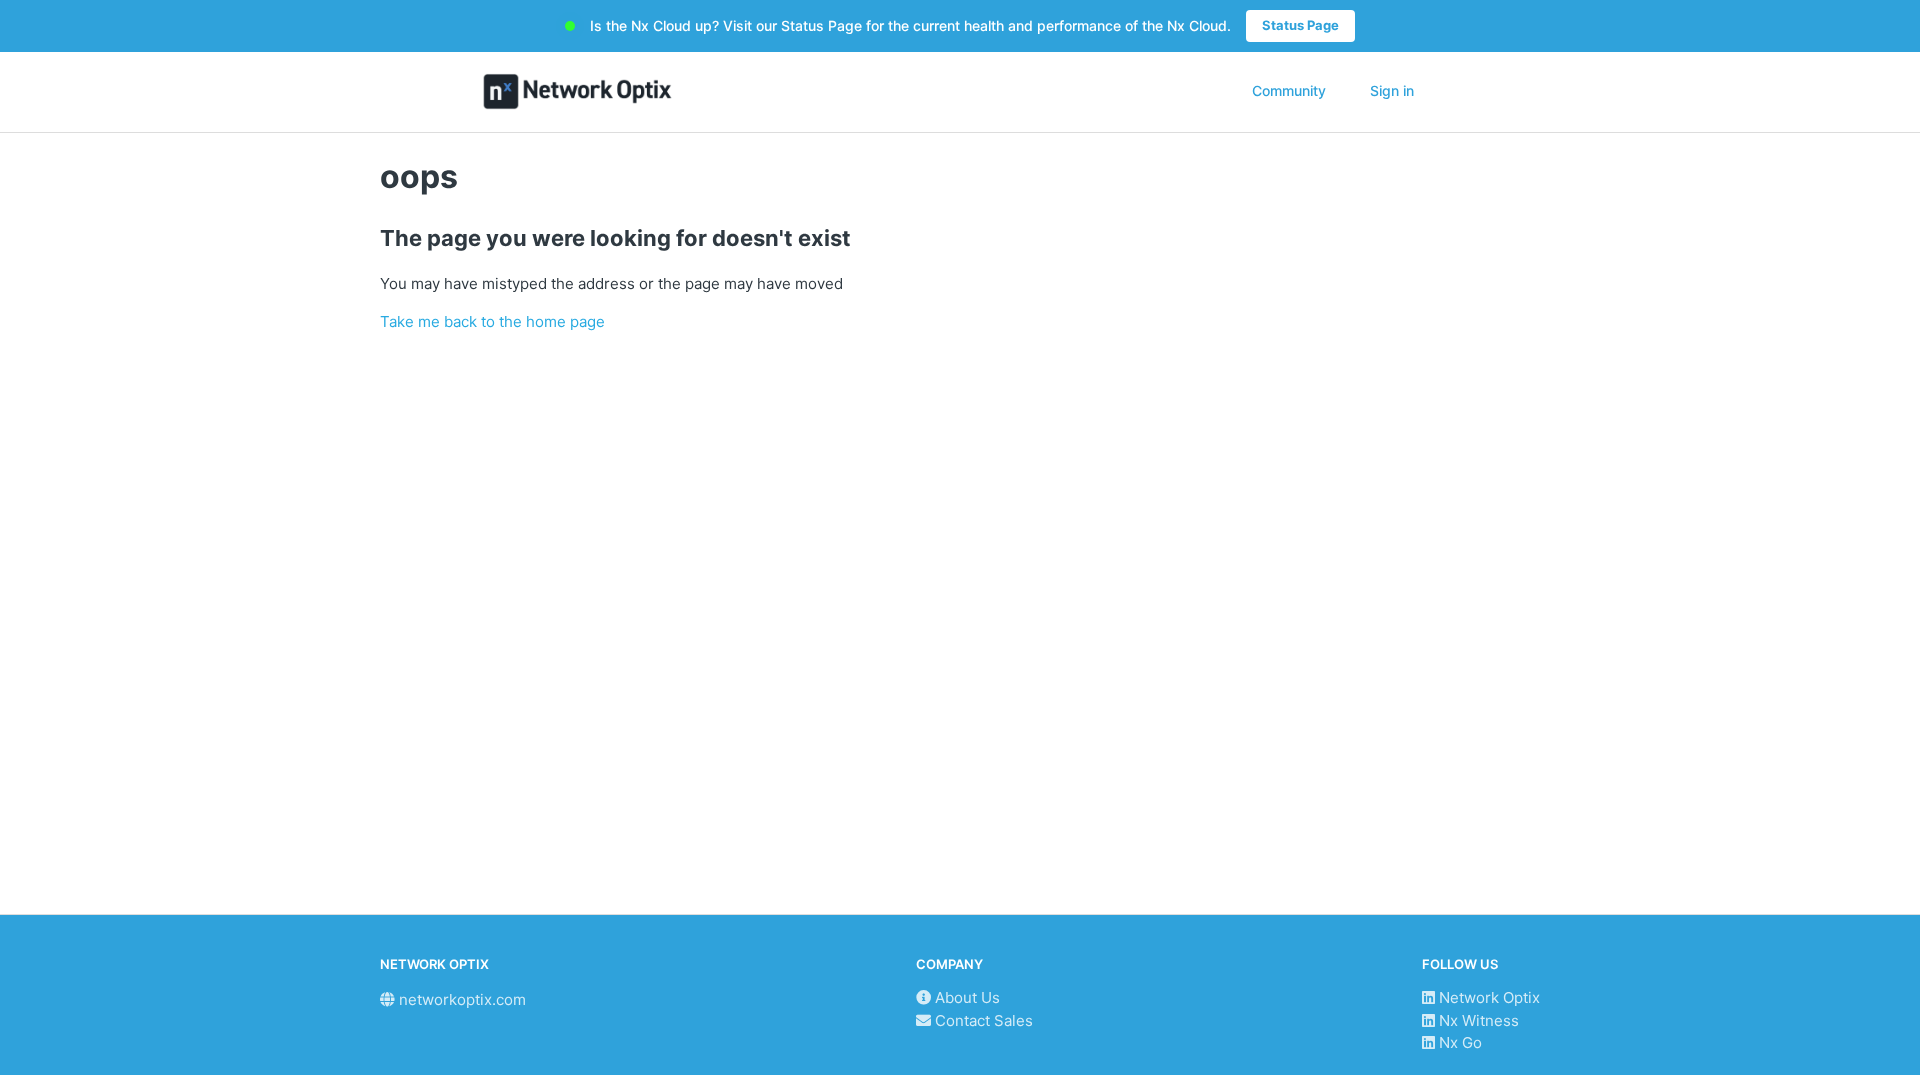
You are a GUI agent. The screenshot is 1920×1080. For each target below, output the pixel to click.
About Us (965, 997)
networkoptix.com (460, 999)
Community (1289, 90)
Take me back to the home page (492, 321)
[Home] (577, 91)
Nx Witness (1477, 1020)
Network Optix (1487, 997)
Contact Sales (982, 1020)
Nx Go (1458, 1042)
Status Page (1300, 25)
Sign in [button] (1392, 90)
